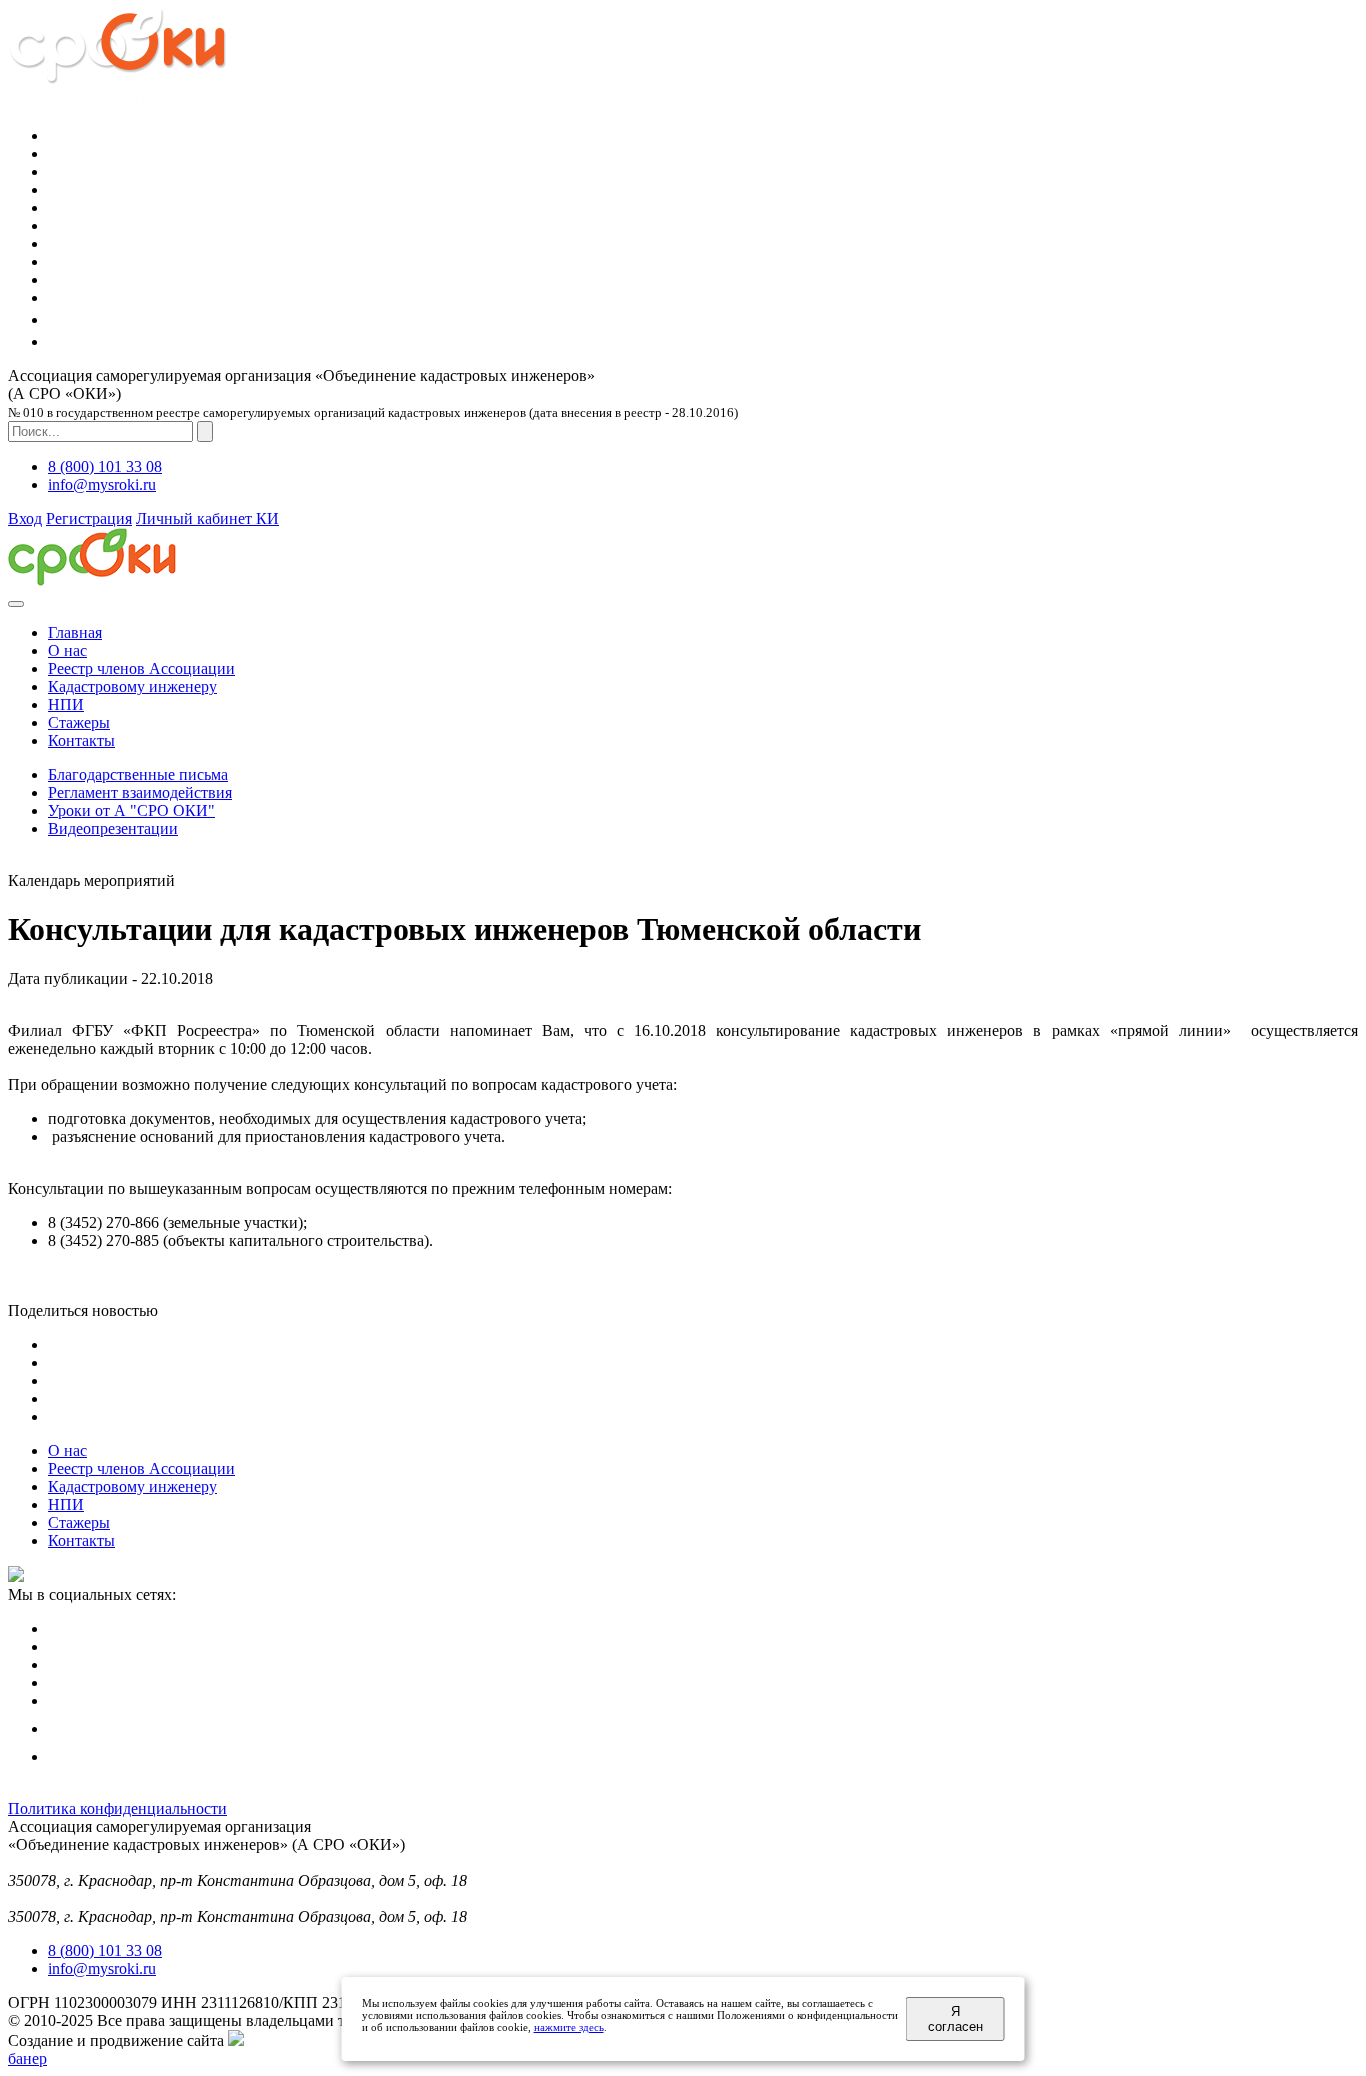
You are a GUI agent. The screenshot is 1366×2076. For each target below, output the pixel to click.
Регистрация (89, 518)
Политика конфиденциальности (117, 1808)
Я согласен (955, 2019)
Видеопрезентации (113, 828)
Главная (75, 632)
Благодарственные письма (138, 774)
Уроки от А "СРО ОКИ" (131, 810)
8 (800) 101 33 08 (105, 466)
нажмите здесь (569, 2027)
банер (27, 2058)
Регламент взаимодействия (140, 792)
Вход (25, 518)
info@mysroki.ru (102, 484)
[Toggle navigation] (16, 604)
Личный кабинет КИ (207, 518)
